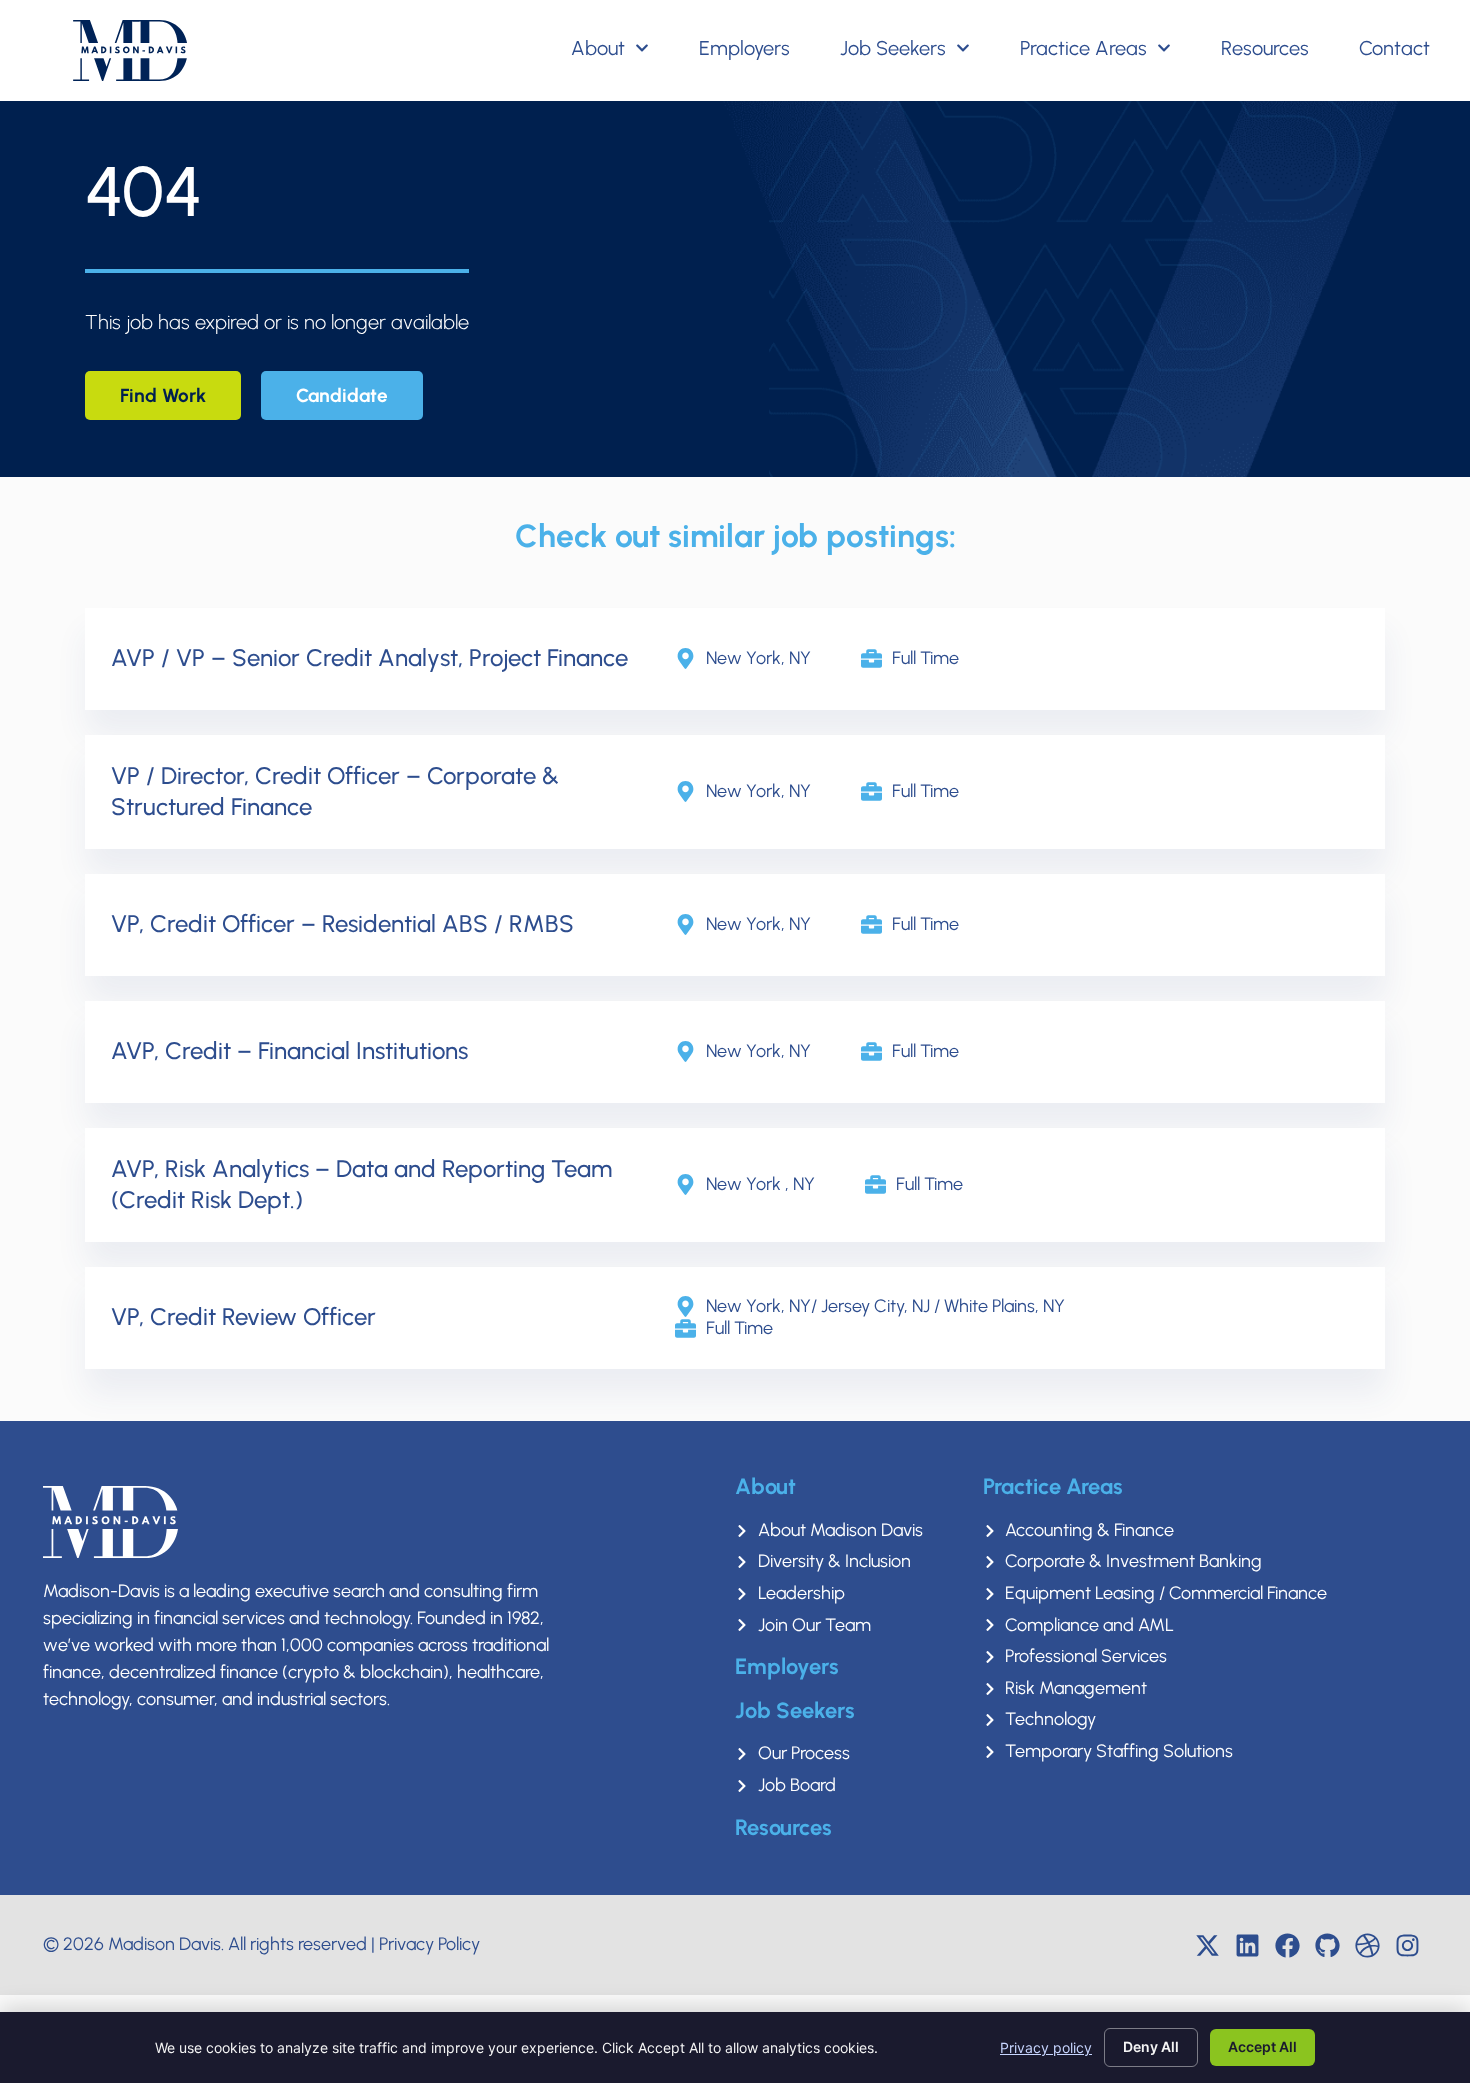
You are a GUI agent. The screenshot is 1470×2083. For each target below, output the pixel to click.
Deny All (1151, 2046)
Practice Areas (1083, 48)
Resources (1265, 48)
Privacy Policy (429, 1944)
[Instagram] (1408, 1945)
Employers (744, 48)
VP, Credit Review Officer (243, 1316)
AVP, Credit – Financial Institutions (289, 1050)
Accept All (1262, 2046)
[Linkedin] (1248, 1945)
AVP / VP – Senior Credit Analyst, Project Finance (369, 657)
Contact (1394, 48)
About (598, 48)
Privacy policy (1046, 2047)
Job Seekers (893, 48)
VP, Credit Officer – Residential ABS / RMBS (342, 923)
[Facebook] (1288, 1945)
